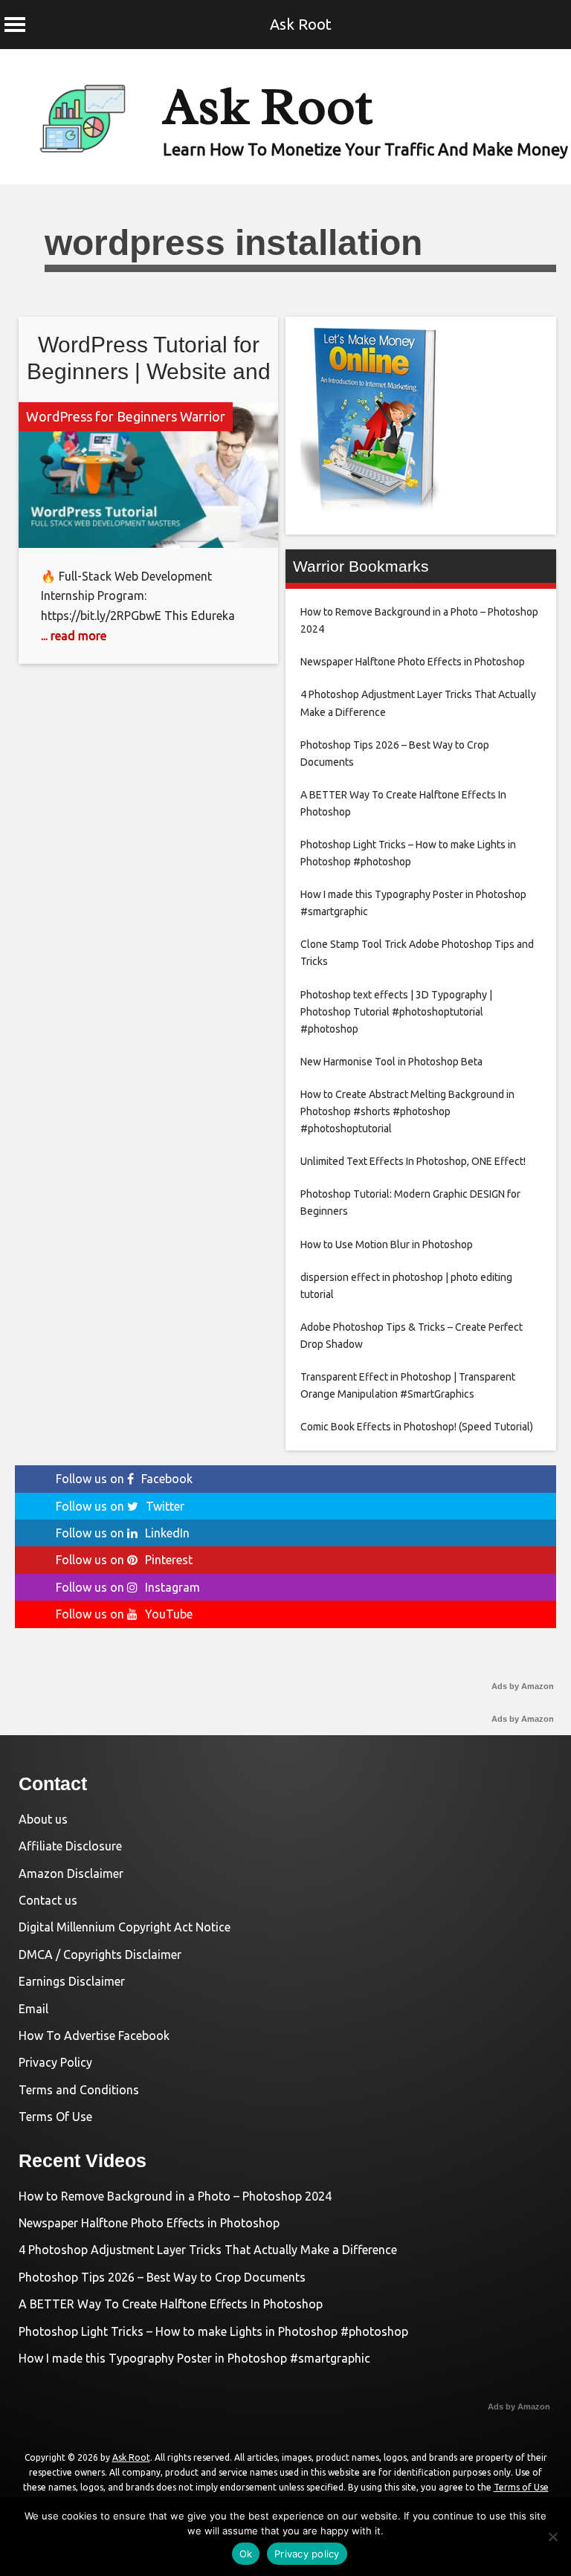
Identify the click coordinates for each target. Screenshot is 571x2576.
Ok (246, 2554)
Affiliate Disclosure (70, 1846)
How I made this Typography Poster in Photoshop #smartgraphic (194, 2358)
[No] (552, 2537)
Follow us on (124, 1479)
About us (43, 1819)
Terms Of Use (55, 2117)
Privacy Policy (55, 2062)
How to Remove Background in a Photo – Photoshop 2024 (175, 2196)
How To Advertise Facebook (94, 2036)
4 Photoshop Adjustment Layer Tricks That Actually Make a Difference (208, 2250)
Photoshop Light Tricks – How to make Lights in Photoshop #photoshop (213, 2331)
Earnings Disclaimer (72, 1981)
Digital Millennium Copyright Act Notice (125, 1927)
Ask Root (301, 24)
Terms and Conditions (79, 2090)
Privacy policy (307, 2554)
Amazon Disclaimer (71, 1873)
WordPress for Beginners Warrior (126, 416)
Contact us (48, 1900)
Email (33, 2009)
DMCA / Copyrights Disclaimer (100, 1954)
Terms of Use (521, 2487)
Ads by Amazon (523, 1686)
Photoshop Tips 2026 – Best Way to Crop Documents (162, 2277)
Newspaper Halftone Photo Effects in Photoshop (149, 2223)
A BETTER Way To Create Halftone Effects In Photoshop (171, 2304)
